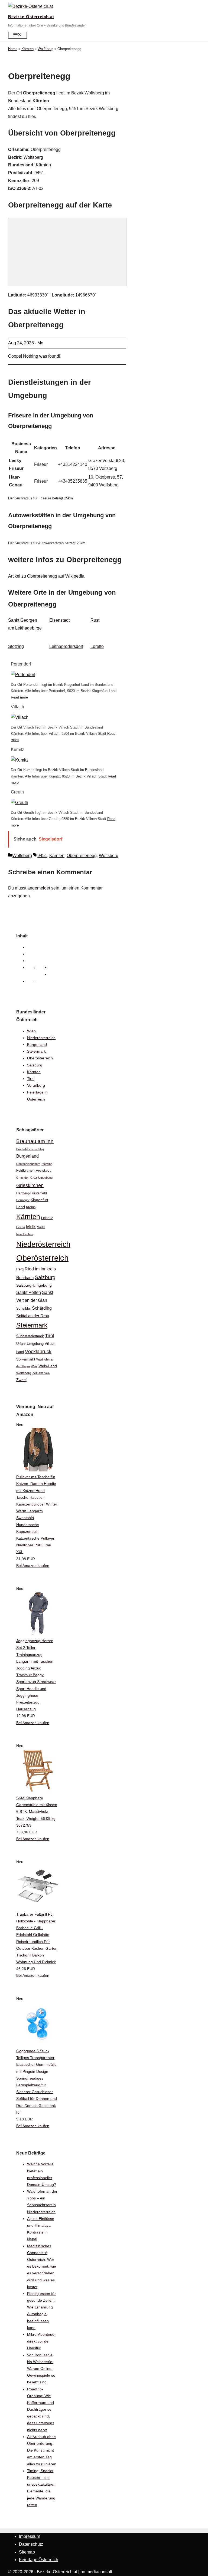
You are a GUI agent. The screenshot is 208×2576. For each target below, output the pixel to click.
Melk (31, 1227)
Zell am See (41, 1373)
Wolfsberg (45, 49)
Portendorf (21, 664)
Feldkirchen (25, 1170)
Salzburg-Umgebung (34, 1285)
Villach (17, 707)
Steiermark (36, 1051)
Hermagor (23, 1200)
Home (13, 49)
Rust (95, 620)
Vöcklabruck (38, 1351)
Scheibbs (24, 1309)
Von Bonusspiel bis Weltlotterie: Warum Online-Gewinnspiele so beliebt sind (41, 2369)
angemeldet (39, 888)
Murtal (41, 1227)
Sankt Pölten (29, 1292)
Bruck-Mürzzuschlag (30, 1149)
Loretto (97, 646)
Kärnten (27, 49)
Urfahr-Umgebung (30, 1344)
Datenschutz (31, 2544)
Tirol (31, 1079)
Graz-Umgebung (41, 1178)
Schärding (42, 1308)
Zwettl (21, 1380)
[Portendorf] (23, 675)
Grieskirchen (30, 1185)
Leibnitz (47, 1218)
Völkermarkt (26, 1359)
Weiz (34, 1366)
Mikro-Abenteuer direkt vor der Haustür (41, 2341)
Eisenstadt (59, 620)
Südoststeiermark (30, 1336)
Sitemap (27, 2552)
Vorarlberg (36, 1085)
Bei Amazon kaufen (33, 1566)
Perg (20, 1269)
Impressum (30, 2536)
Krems (31, 1207)
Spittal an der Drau (33, 1316)
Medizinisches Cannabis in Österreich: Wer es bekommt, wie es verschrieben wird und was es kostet (42, 2266)
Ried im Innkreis (40, 1269)
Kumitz (17, 750)
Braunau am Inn (35, 1141)
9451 (42, 856)
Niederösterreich (41, 1038)
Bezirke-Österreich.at (31, 17)
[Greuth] (19, 803)
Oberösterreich (40, 1058)
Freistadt (43, 1170)
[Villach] (20, 717)
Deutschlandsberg (28, 1164)
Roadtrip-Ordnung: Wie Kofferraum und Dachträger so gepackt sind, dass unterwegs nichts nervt (41, 2409)
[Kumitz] (20, 760)
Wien (31, 1031)
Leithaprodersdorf (66, 646)
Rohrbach (25, 1278)
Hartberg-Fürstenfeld (32, 1193)
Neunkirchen (25, 1234)
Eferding (47, 1164)
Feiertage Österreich (39, 2560)
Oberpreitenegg (82, 856)
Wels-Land (48, 1366)
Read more (19, 697)
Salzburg (35, 1065)
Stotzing (16, 646)
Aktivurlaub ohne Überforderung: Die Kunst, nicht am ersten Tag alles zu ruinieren (42, 2450)
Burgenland (37, 1045)
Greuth (17, 792)
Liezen (21, 1227)
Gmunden (23, 1178)
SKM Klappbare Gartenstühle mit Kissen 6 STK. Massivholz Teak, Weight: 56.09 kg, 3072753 (37, 1812)
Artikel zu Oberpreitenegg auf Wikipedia (46, 576)
